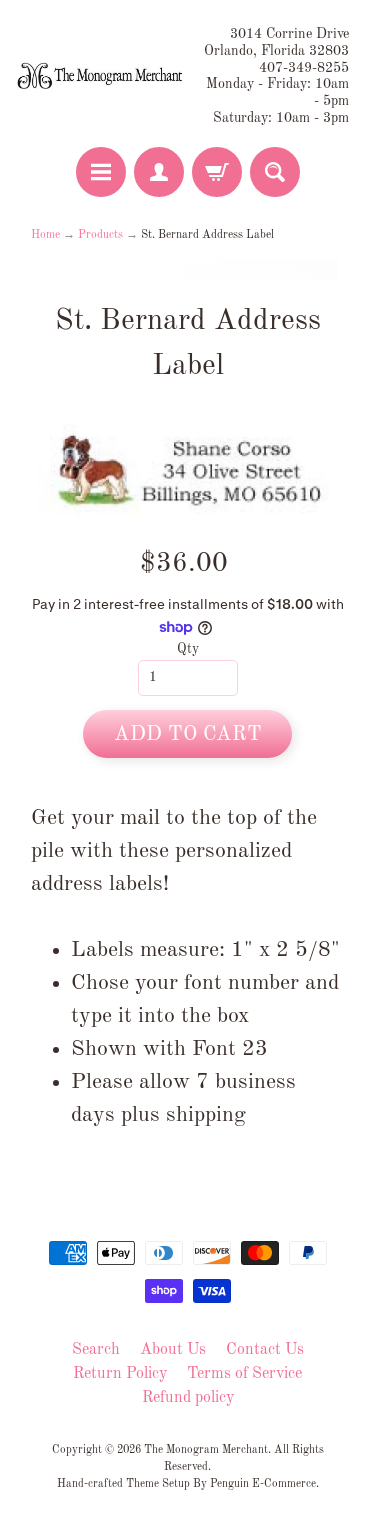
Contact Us (265, 1350)
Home (45, 235)
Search (96, 1350)
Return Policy (120, 1374)
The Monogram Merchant (206, 1450)
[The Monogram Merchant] (102, 77)
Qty (188, 649)
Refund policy (188, 1398)
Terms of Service (244, 1374)
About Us (173, 1350)
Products (100, 235)
